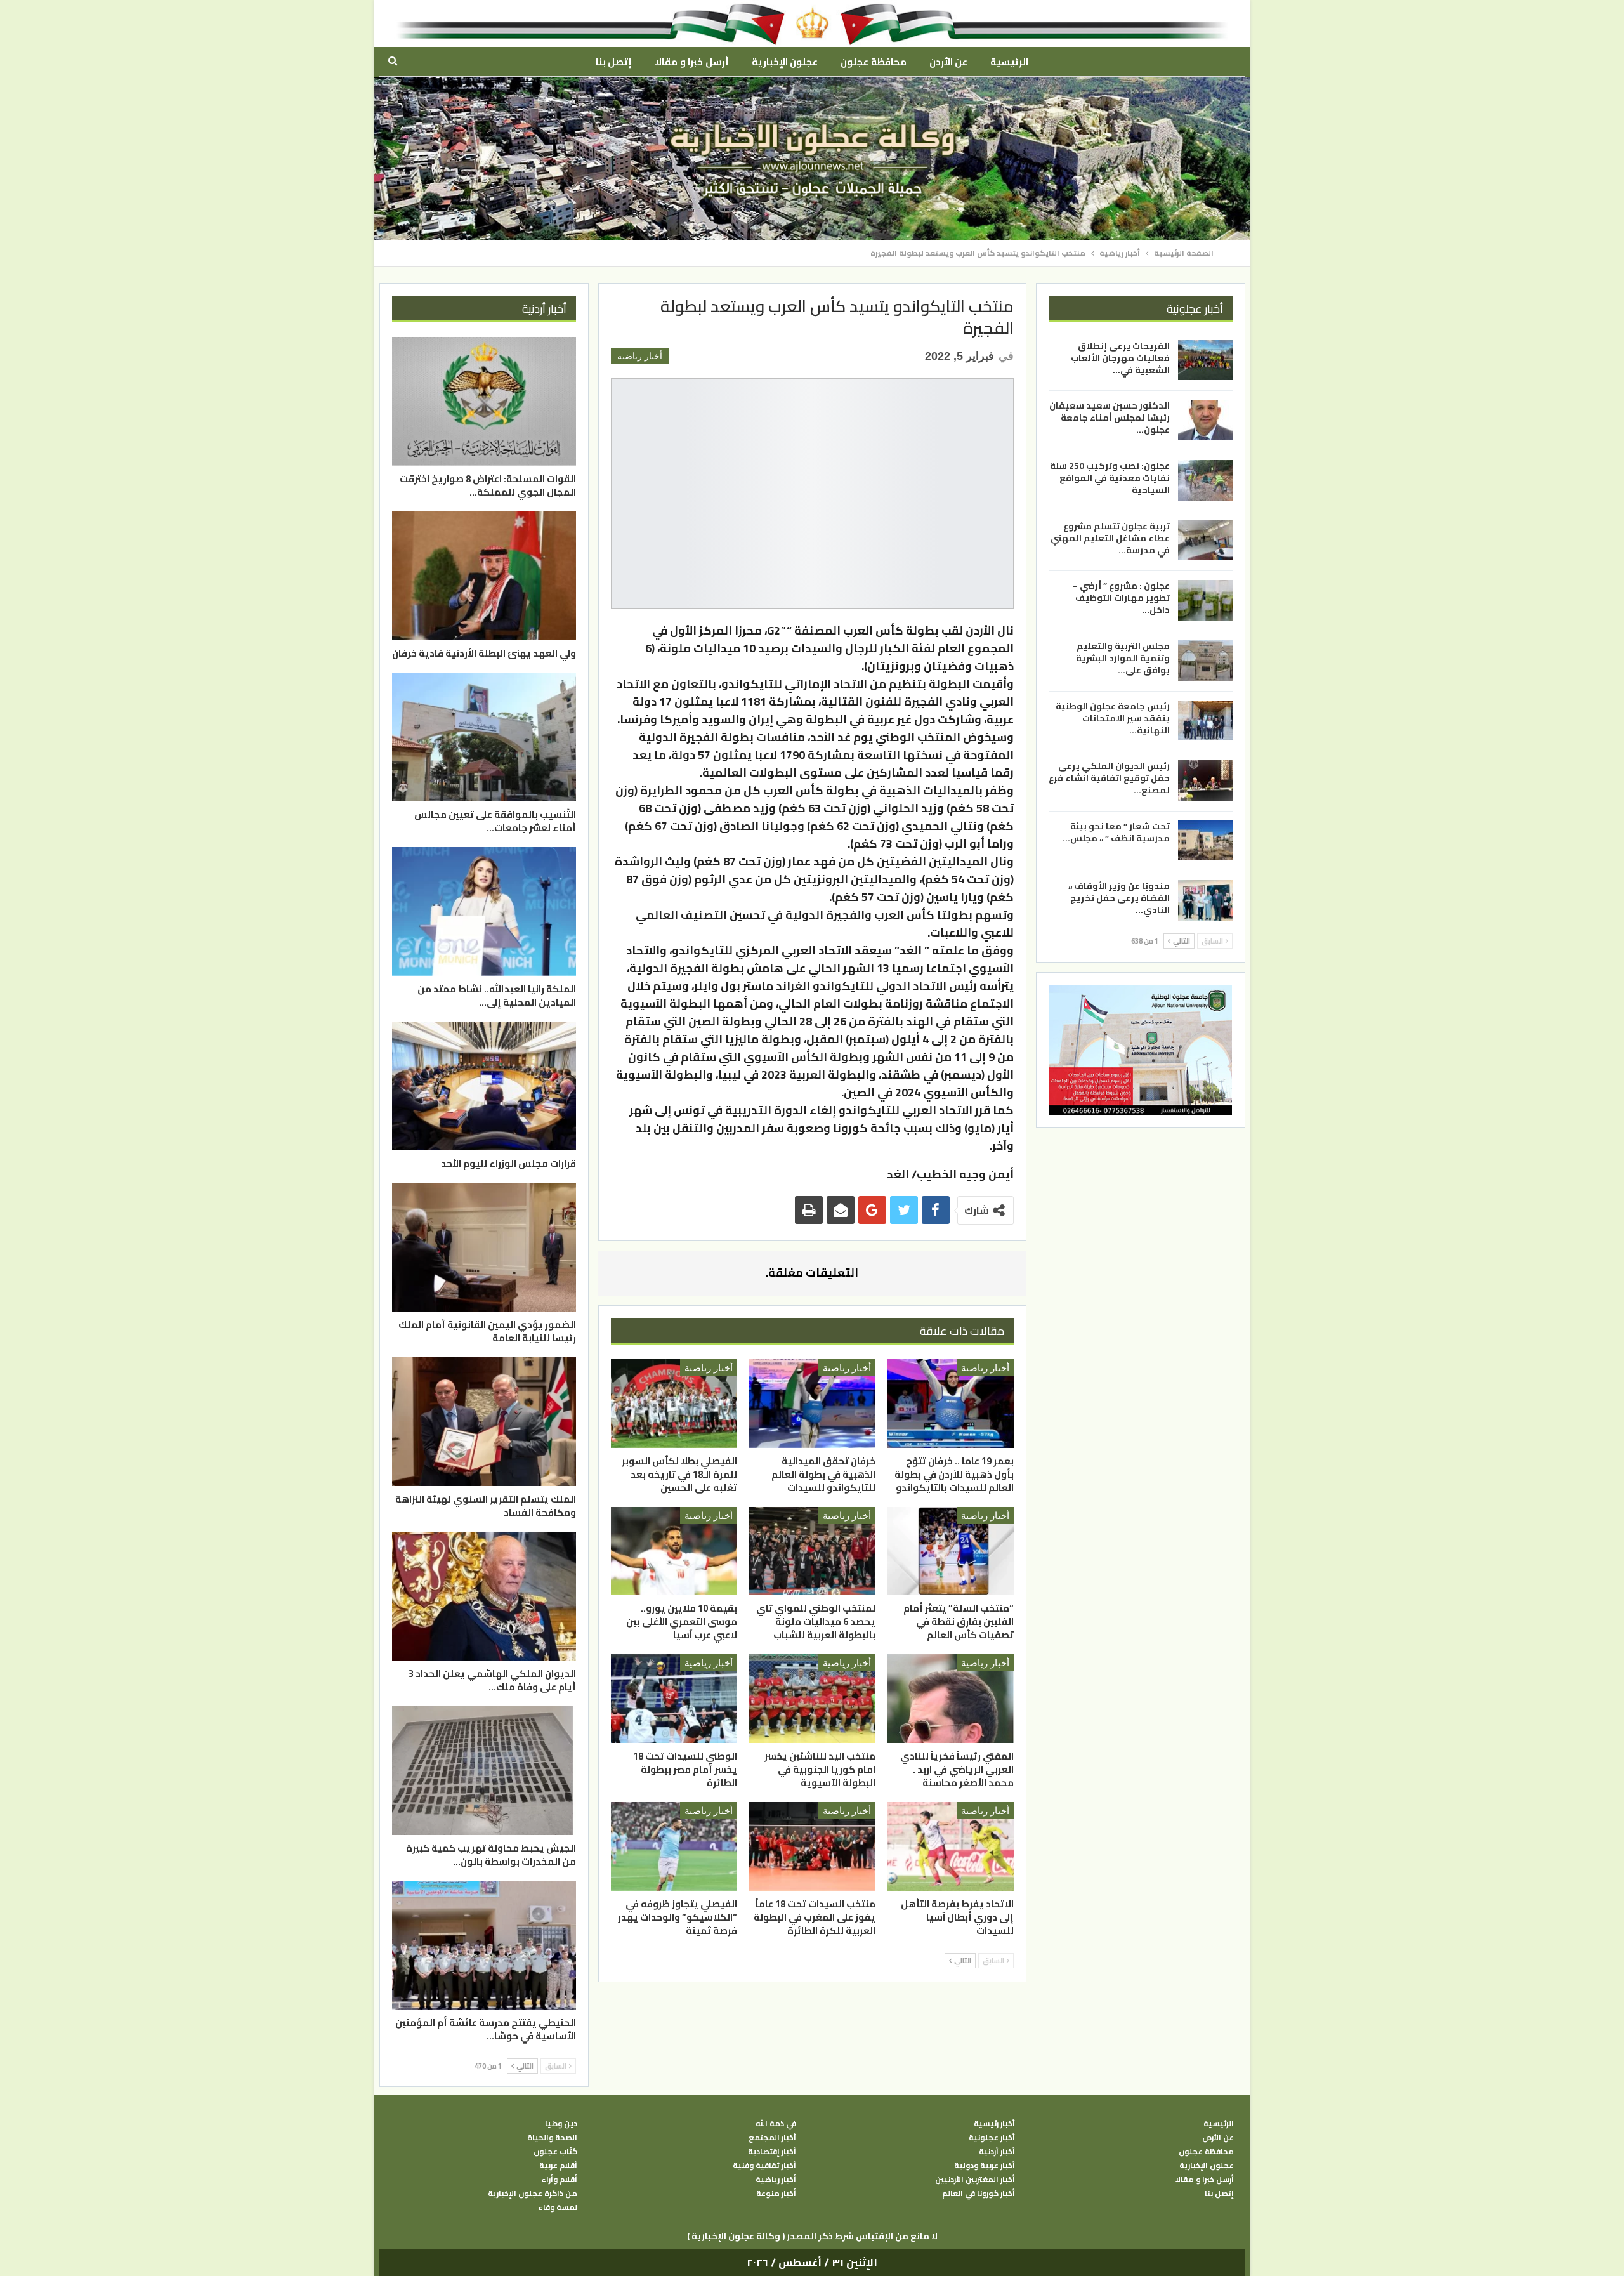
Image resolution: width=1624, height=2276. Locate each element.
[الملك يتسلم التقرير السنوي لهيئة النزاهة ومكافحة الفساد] (484, 1422)
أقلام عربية (558, 2166)
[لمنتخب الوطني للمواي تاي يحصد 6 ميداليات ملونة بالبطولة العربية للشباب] (812, 1551)
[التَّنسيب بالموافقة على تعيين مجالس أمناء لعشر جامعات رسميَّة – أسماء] (484, 737)
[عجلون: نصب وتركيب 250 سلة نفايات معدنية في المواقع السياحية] (1205, 480)
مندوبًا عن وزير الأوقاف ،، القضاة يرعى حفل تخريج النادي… (1119, 898)
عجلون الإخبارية (785, 62)
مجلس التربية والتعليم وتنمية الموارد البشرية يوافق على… (1123, 658)
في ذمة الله (776, 2124)
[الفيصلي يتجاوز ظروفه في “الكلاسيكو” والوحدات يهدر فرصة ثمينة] (674, 1846)
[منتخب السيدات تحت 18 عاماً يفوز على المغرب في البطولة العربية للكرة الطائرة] (812, 1846)
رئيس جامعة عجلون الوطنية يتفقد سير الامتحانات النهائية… (1113, 718)
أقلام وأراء (559, 2180)
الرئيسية (1009, 62)
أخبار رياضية (640, 356)
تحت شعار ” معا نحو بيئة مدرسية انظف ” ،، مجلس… (1116, 832)
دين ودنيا (561, 2124)
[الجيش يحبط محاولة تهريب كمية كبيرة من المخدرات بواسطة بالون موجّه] (484, 1771)
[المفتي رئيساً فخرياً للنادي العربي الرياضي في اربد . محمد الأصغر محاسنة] (950, 1699)
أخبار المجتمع (772, 2138)
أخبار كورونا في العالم (979, 2194)
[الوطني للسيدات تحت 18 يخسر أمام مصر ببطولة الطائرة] (674, 1699)
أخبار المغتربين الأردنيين (975, 2180)
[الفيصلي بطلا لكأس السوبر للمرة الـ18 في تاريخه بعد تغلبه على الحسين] (674, 1404)
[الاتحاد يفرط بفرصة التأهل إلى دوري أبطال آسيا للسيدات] (950, 1846)
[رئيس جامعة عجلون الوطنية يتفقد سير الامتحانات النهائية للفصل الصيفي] (1205, 720)
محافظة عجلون (873, 62)
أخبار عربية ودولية (985, 2166)
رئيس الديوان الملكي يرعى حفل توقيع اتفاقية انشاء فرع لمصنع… (1109, 778)
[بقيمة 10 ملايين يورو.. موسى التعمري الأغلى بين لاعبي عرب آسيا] (674, 1551)
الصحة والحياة (552, 2138)
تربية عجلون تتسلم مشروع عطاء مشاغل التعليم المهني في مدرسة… (1110, 538)
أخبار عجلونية (992, 2138)
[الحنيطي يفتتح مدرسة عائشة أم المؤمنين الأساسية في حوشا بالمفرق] (484, 1945)
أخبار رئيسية (994, 2124)
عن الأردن (948, 62)
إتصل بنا (614, 62)
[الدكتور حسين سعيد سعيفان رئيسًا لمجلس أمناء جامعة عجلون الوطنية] (1205, 420)
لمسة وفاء (558, 2207)
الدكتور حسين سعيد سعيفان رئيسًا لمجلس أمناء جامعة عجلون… (1110, 418)
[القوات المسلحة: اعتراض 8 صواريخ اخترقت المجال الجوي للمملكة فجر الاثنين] (484, 401)
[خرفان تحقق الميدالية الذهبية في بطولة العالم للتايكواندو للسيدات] (812, 1404)
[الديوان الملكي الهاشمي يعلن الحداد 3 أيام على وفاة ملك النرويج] (484, 1596)
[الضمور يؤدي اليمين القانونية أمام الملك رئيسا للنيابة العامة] (484, 1247)
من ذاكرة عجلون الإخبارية (533, 2194)
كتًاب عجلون (555, 2152)
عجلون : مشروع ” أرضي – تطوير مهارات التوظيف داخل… (1121, 598)
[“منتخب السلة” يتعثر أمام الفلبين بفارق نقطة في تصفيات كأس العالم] (950, 1551)
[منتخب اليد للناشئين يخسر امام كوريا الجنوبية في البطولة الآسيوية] (812, 1699)
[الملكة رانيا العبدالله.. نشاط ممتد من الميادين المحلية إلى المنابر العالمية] (484, 911)
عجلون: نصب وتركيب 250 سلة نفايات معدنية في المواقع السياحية (1110, 478)
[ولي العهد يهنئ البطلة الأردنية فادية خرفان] (484, 576)
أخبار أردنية (997, 2152)
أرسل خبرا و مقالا (691, 62)
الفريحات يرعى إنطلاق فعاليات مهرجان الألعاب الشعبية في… (1120, 358)
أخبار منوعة (776, 2194)
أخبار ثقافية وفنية (764, 2166)
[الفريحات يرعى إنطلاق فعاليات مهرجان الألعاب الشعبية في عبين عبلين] (1205, 360)
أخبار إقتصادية (772, 2152)
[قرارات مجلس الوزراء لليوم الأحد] (484, 1086)
